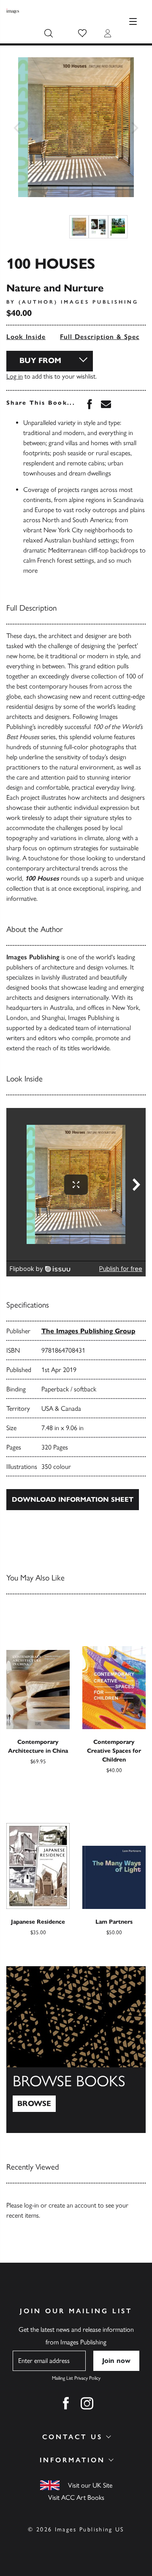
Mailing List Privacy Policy (76, 2378)
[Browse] (76, 2050)
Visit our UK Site (90, 2485)
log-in (31, 2205)
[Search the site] (49, 33)
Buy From (40, 360)
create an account (72, 2205)
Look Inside (26, 337)
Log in (15, 376)
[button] (82, 33)
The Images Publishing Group (88, 1331)
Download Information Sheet (73, 1499)
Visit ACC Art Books (76, 2497)
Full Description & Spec (100, 337)
